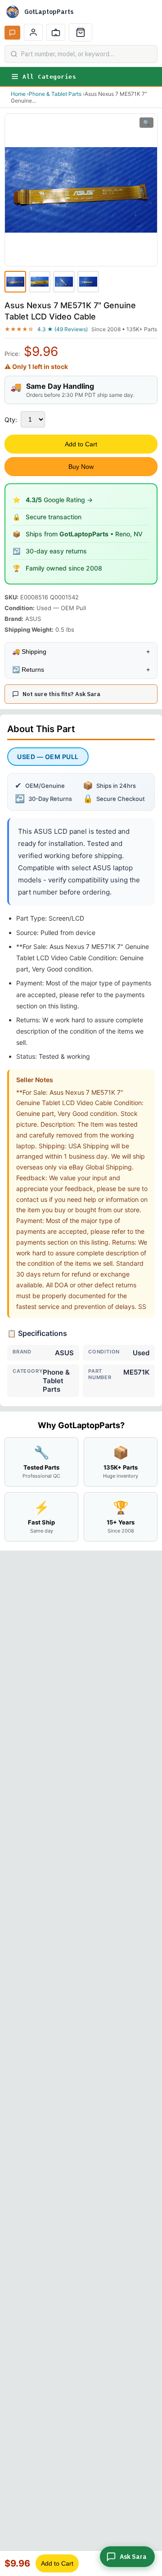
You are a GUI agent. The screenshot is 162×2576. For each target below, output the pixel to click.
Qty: (11, 420)
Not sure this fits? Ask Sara (61, 694)
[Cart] (81, 32)
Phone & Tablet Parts (55, 94)
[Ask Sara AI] (12, 33)
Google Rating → (59, 500)
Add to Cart (81, 444)
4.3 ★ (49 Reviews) (63, 329)
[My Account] (33, 32)
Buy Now (81, 467)
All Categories (49, 77)
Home (18, 94)
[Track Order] (56, 32)
